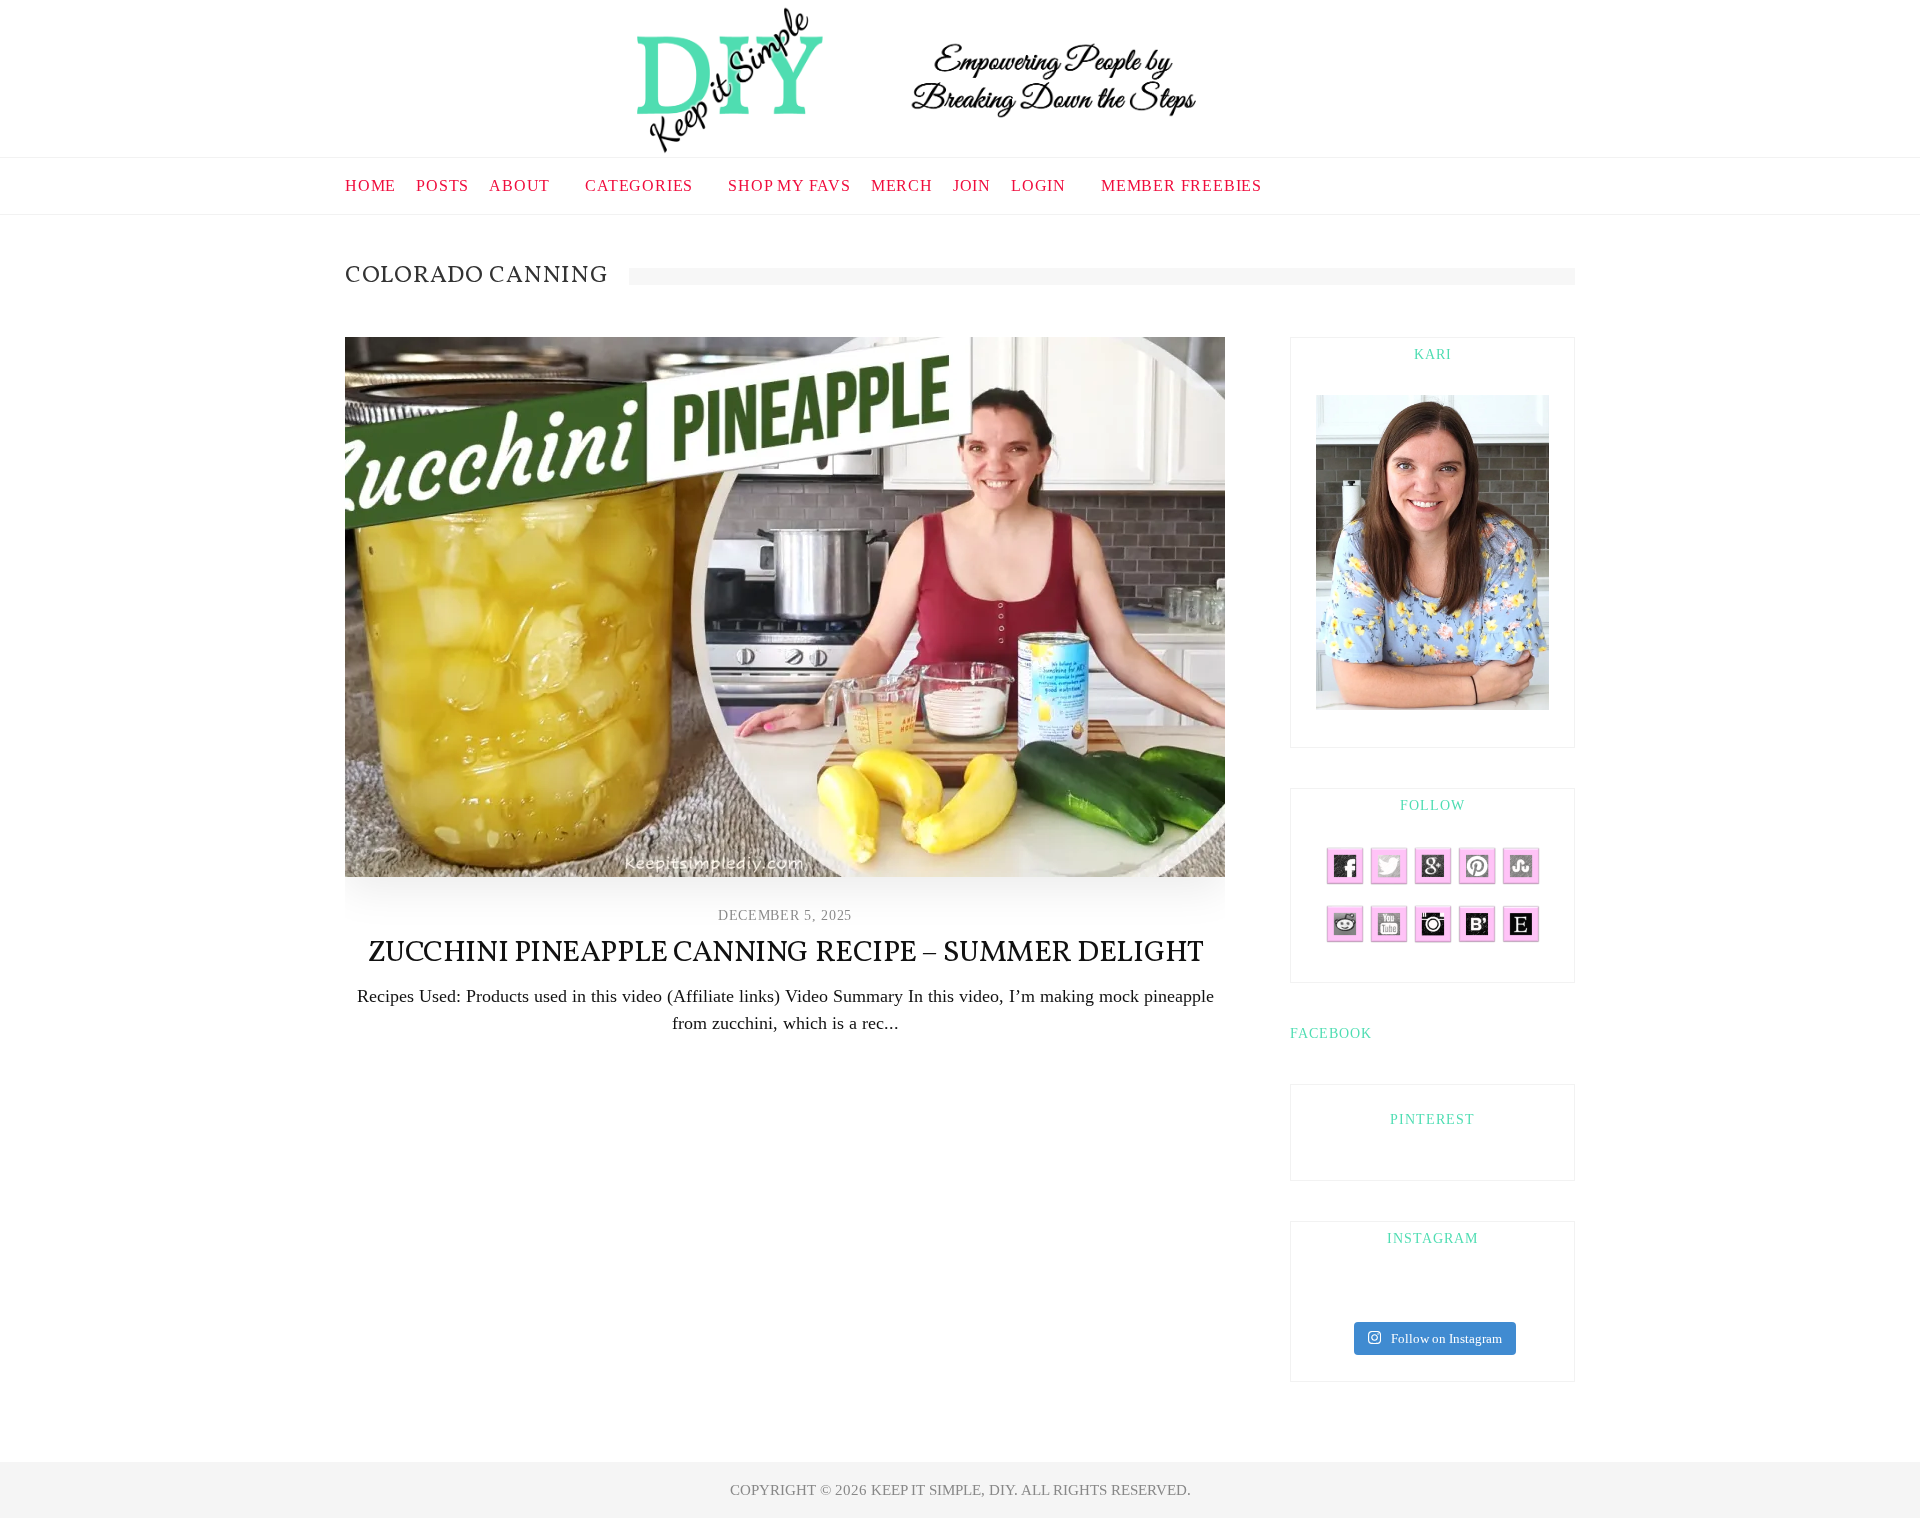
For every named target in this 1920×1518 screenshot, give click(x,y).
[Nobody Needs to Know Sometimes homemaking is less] (1388, 1297)
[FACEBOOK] (1459, 183)
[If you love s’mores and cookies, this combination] (1418, 1297)
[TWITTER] (1508, 183)
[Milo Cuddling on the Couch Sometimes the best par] (1328, 1297)
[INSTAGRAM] (1532, 183)
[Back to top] (1856, 1459)
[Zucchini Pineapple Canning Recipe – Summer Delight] (785, 607)
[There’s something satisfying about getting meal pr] (1507, 1297)
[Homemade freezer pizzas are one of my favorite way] (1537, 1297)
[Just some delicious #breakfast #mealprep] (1477, 1297)
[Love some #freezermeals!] (1448, 1297)
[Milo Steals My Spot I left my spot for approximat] (1358, 1297)
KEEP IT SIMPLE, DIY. (946, 1490)
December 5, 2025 (785, 915)
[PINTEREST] (1483, 183)
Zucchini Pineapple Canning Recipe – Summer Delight (785, 953)
